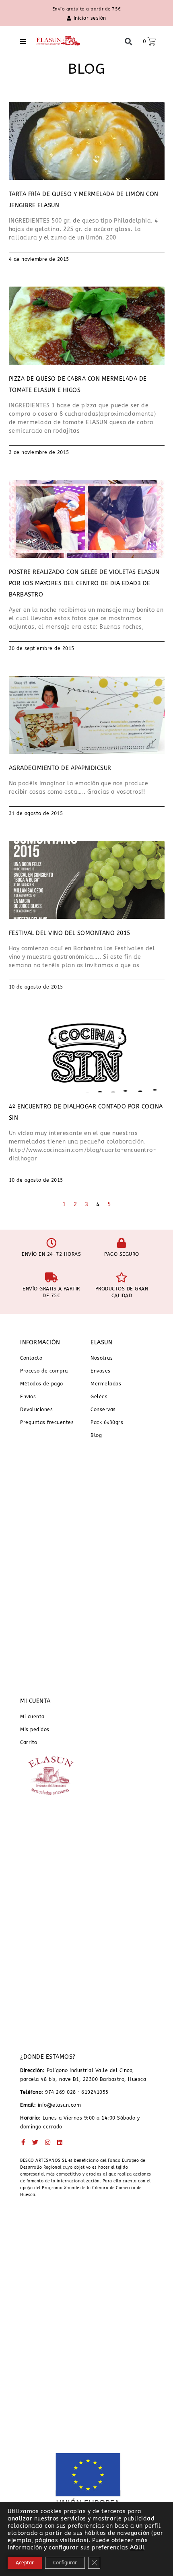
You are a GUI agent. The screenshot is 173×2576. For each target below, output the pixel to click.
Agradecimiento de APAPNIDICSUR (60, 768)
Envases (101, 1371)
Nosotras (102, 1358)
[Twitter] (36, 2142)
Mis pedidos (35, 1730)
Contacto (31, 1358)
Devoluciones (36, 1410)
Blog (96, 1435)
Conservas (103, 1410)
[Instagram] (48, 2142)
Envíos (28, 1397)
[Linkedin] (60, 2142)
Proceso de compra (44, 1371)
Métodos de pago (42, 1384)
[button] (23, 41)
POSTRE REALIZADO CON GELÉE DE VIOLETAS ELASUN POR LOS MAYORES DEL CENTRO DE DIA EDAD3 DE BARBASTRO (84, 583)
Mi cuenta (32, 1717)
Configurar (65, 2563)
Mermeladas (106, 1384)
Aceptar (25, 2563)
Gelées (99, 1397)
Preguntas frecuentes (47, 1422)
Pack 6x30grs (107, 1422)
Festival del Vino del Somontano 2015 (70, 933)
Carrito (29, 1742)
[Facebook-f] (23, 2142)
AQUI (137, 2548)
